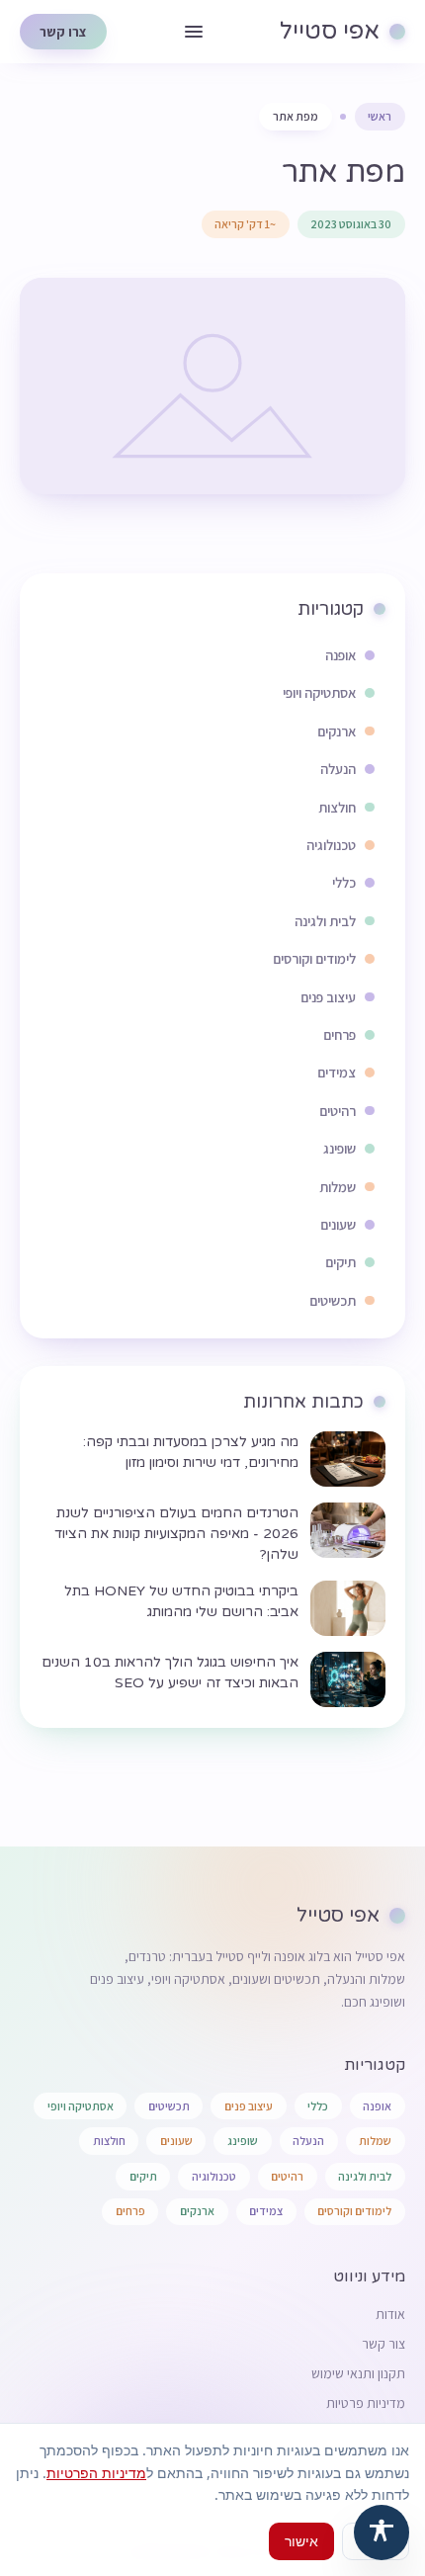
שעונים (176, 2141)
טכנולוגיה (214, 2176)
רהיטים (287, 2176)
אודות (390, 2314)
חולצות (109, 2141)
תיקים (143, 2176)
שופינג (243, 2141)
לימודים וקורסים (354, 2211)
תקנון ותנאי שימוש (358, 2373)
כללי (318, 2106)
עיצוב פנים (249, 2106)
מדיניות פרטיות (366, 2403)
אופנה (377, 2106)
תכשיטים (169, 2106)
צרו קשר (63, 32)
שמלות (375, 2141)
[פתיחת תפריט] (194, 32)
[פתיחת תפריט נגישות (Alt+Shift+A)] (382, 2533)
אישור (301, 2541)
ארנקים (197, 2211)
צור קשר (383, 2344)
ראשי (380, 116)
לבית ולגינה (365, 2176)
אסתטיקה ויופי (81, 2106)
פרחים (130, 2211)
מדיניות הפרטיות (96, 2473)
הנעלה (308, 2141)
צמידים (266, 2211)
